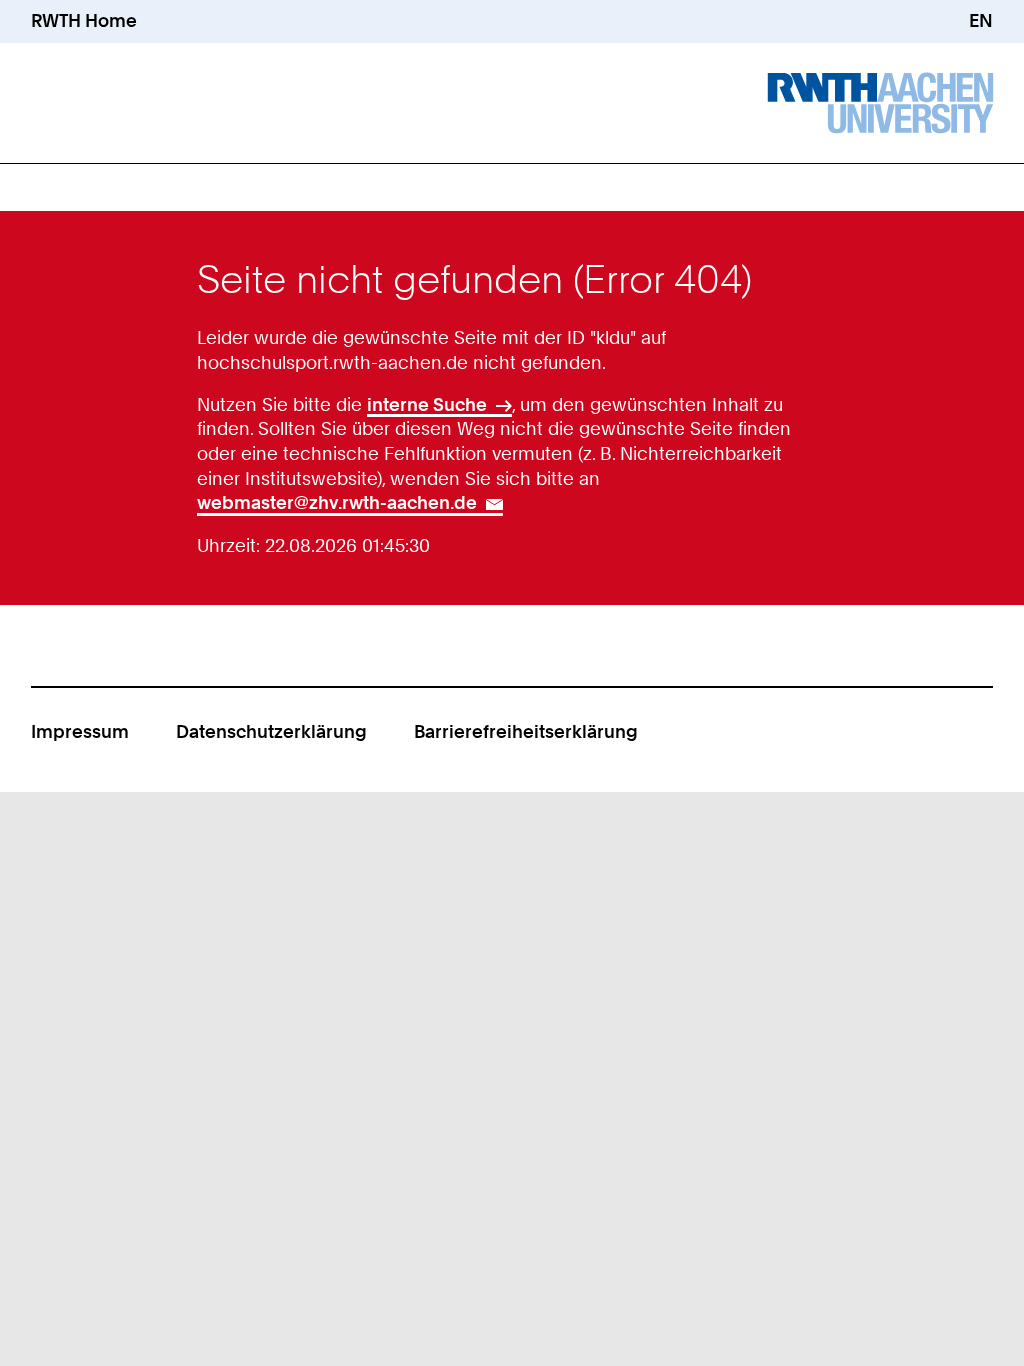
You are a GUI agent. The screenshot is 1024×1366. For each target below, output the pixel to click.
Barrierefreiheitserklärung (526, 731)
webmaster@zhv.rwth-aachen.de (337, 502)
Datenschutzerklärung (271, 731)
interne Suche (427, 404)
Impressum (80, 731)
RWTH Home (84, 20)
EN (981, 20)
